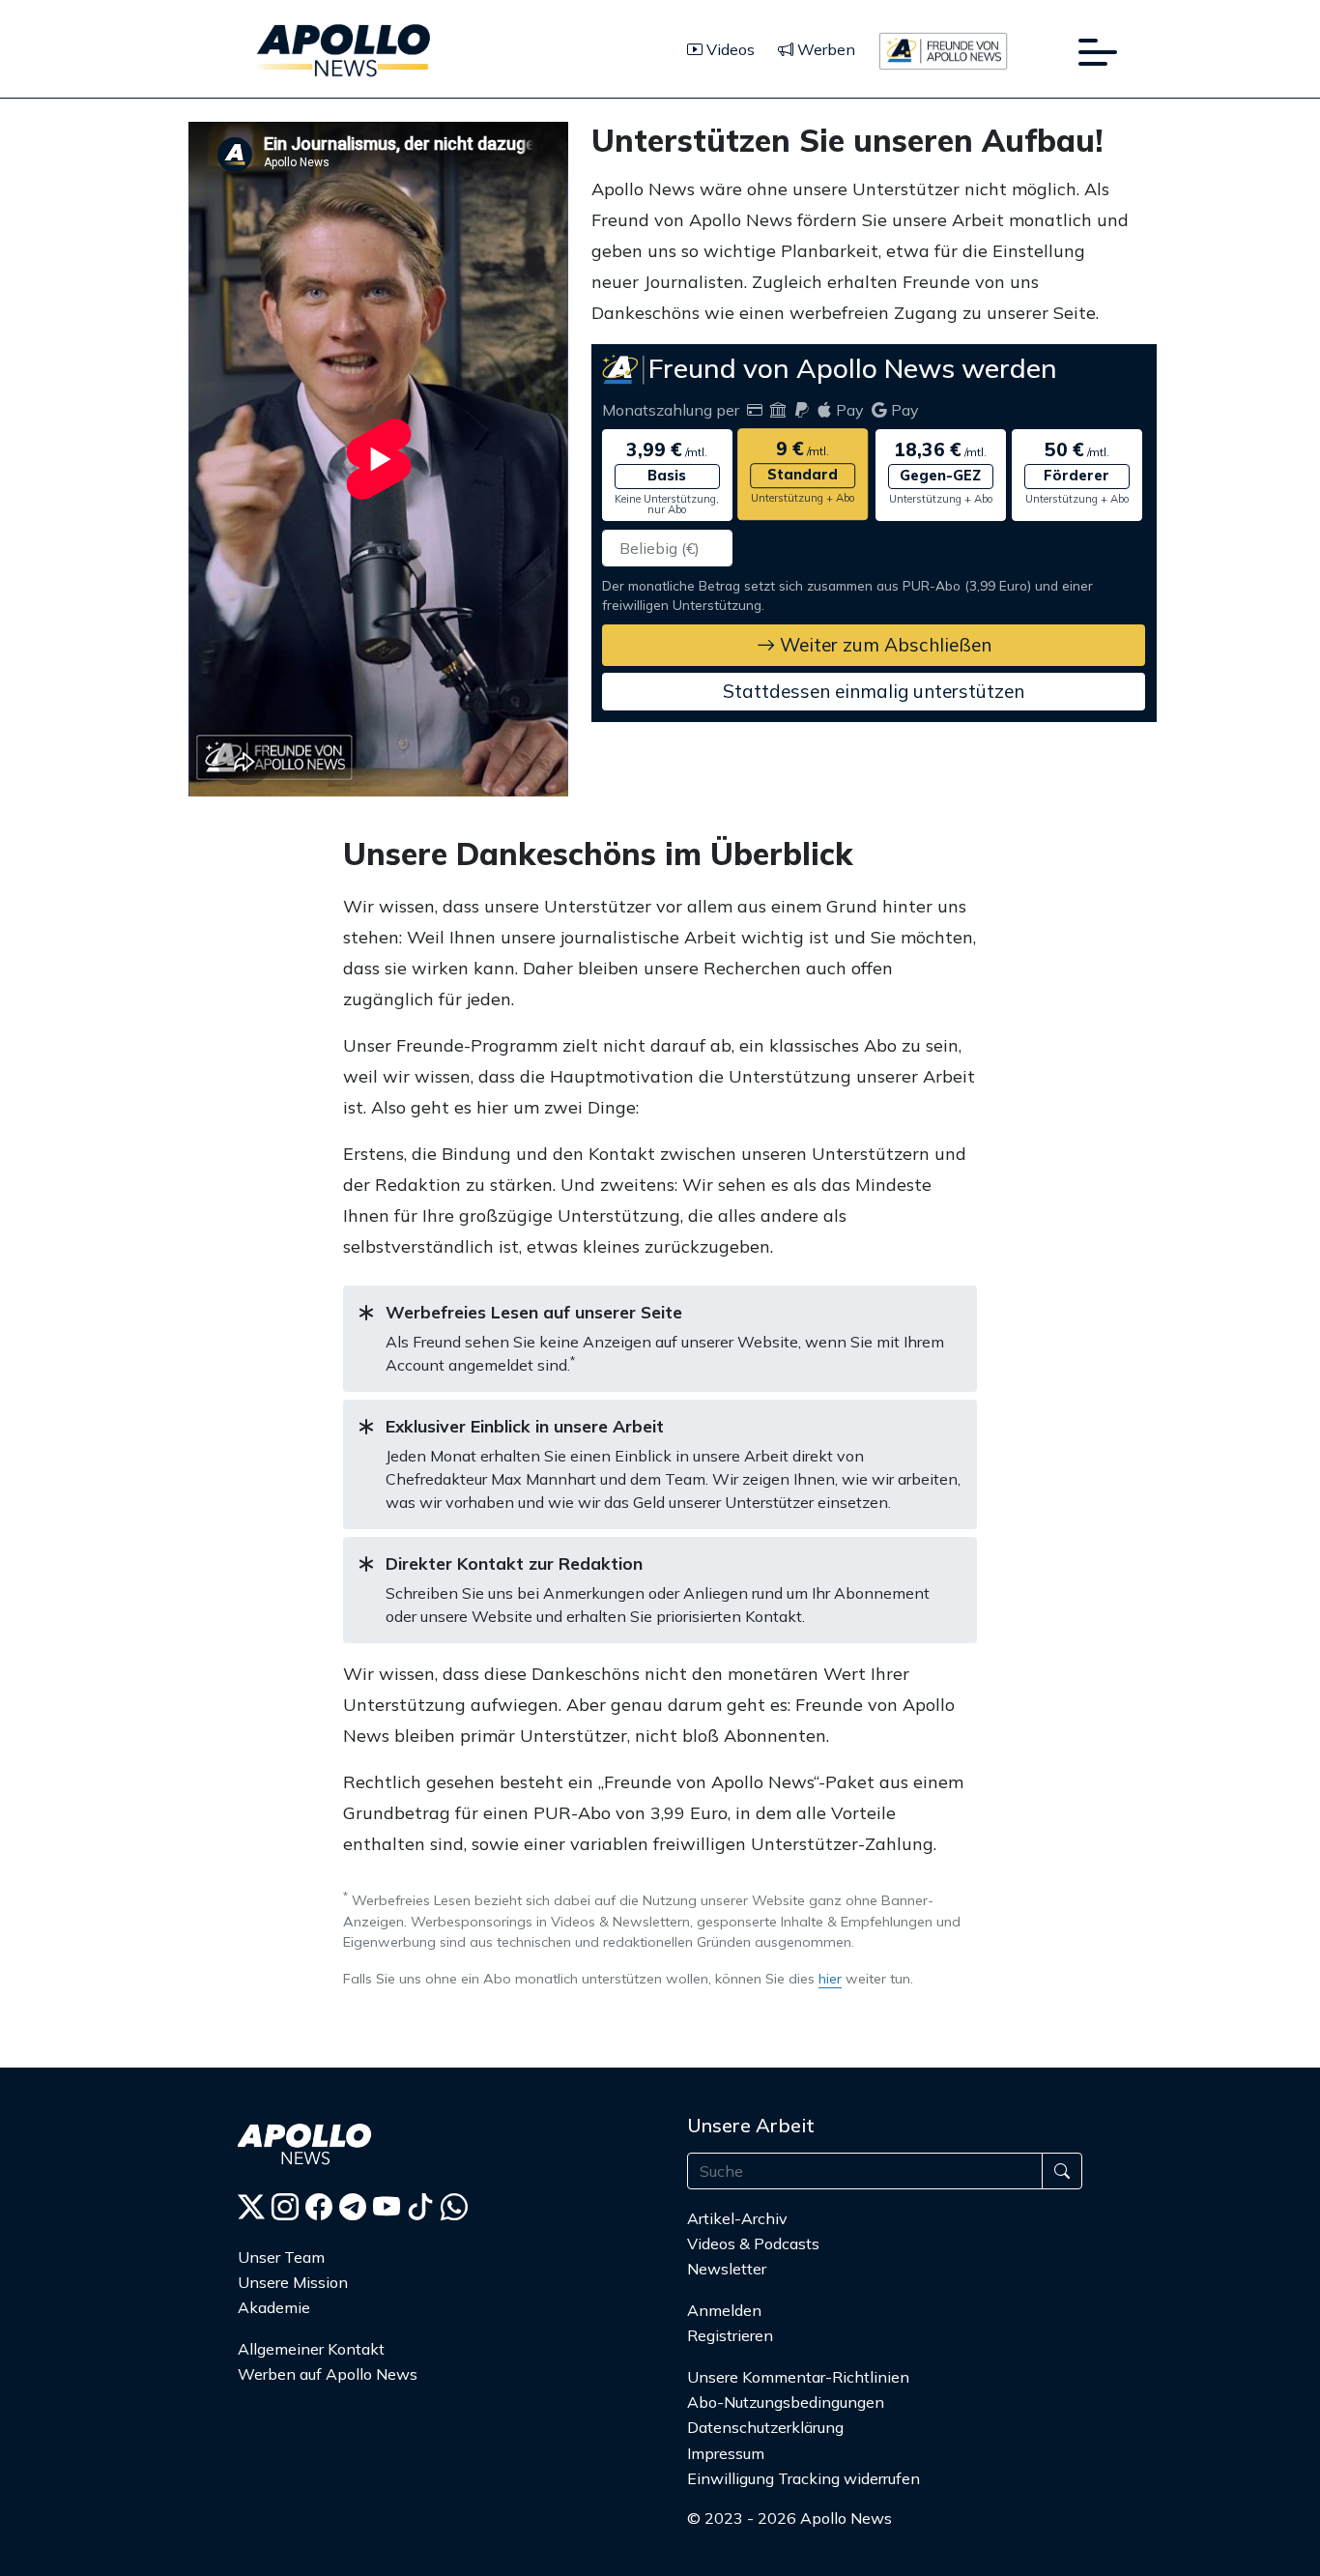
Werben (824, 49)
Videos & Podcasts (753, 2243)
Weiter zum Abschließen (883, 645)
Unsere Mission (293, 2282)
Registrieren (730, 2335)
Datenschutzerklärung (765, 2427)
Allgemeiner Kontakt (311, 2349)
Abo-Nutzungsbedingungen (786, 2402)
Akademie (274, 2307)
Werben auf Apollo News (328, 2374)
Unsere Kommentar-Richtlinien (798, 2377)
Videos (729, 49)
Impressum (726, 2453)
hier (830, 1979)
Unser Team (281, 2257)
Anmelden (726, 2310)
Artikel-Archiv (737, 2218)
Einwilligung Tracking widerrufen (803, 2478)
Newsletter (727, 2269)
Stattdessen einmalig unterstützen (874, 691)
